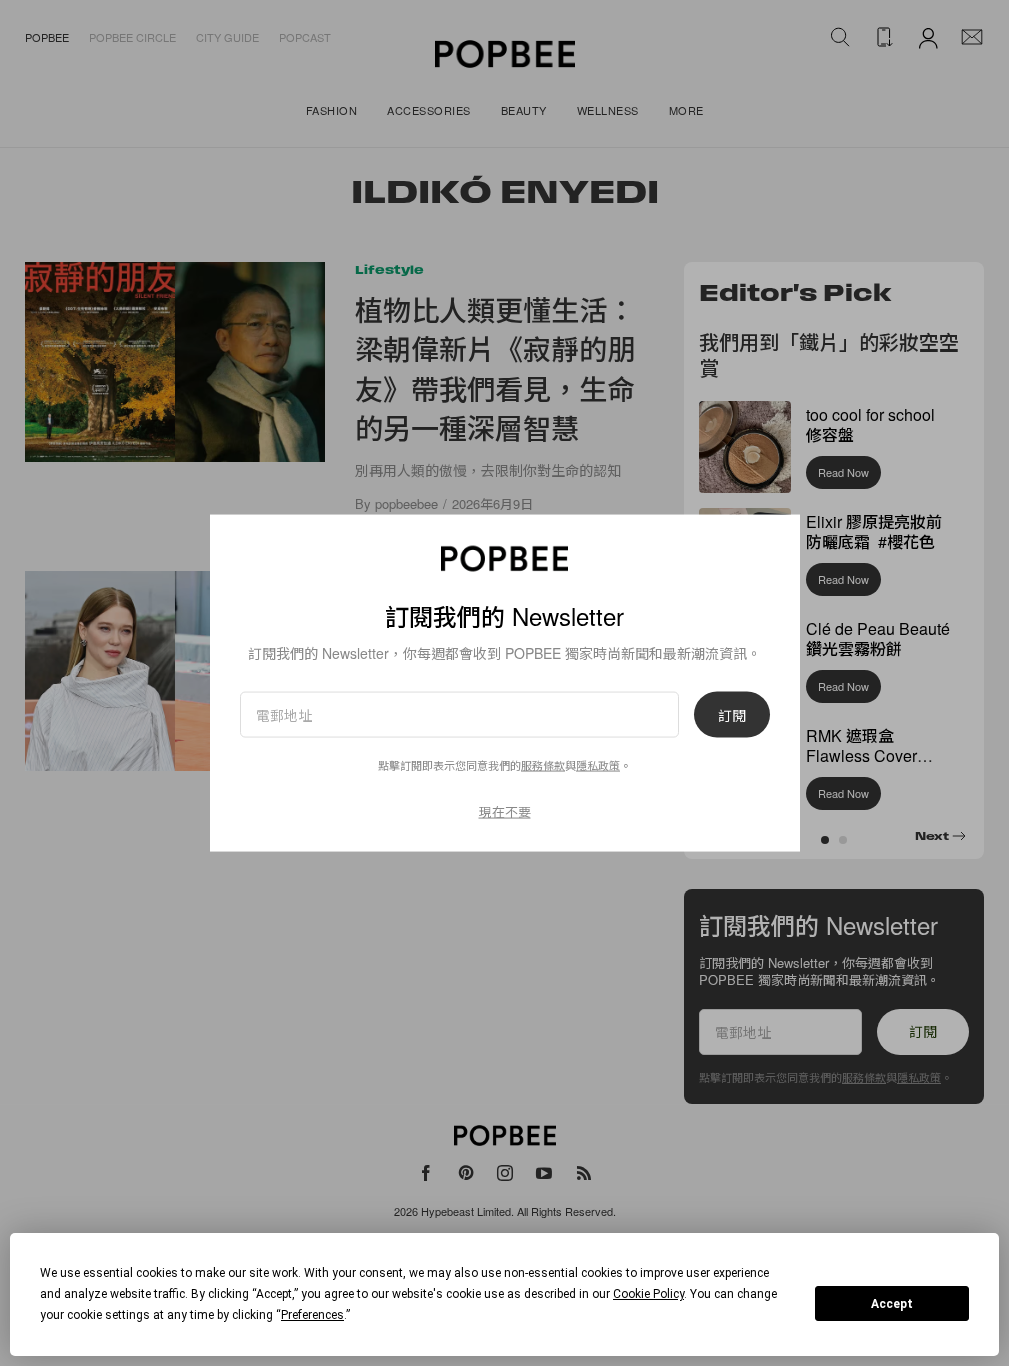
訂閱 (732, 715)
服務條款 (543, 765)
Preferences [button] (312, 1315)
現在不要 (505, 811)
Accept (892, 1304)
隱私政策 (598, 765)
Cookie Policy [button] (648, 1294)
